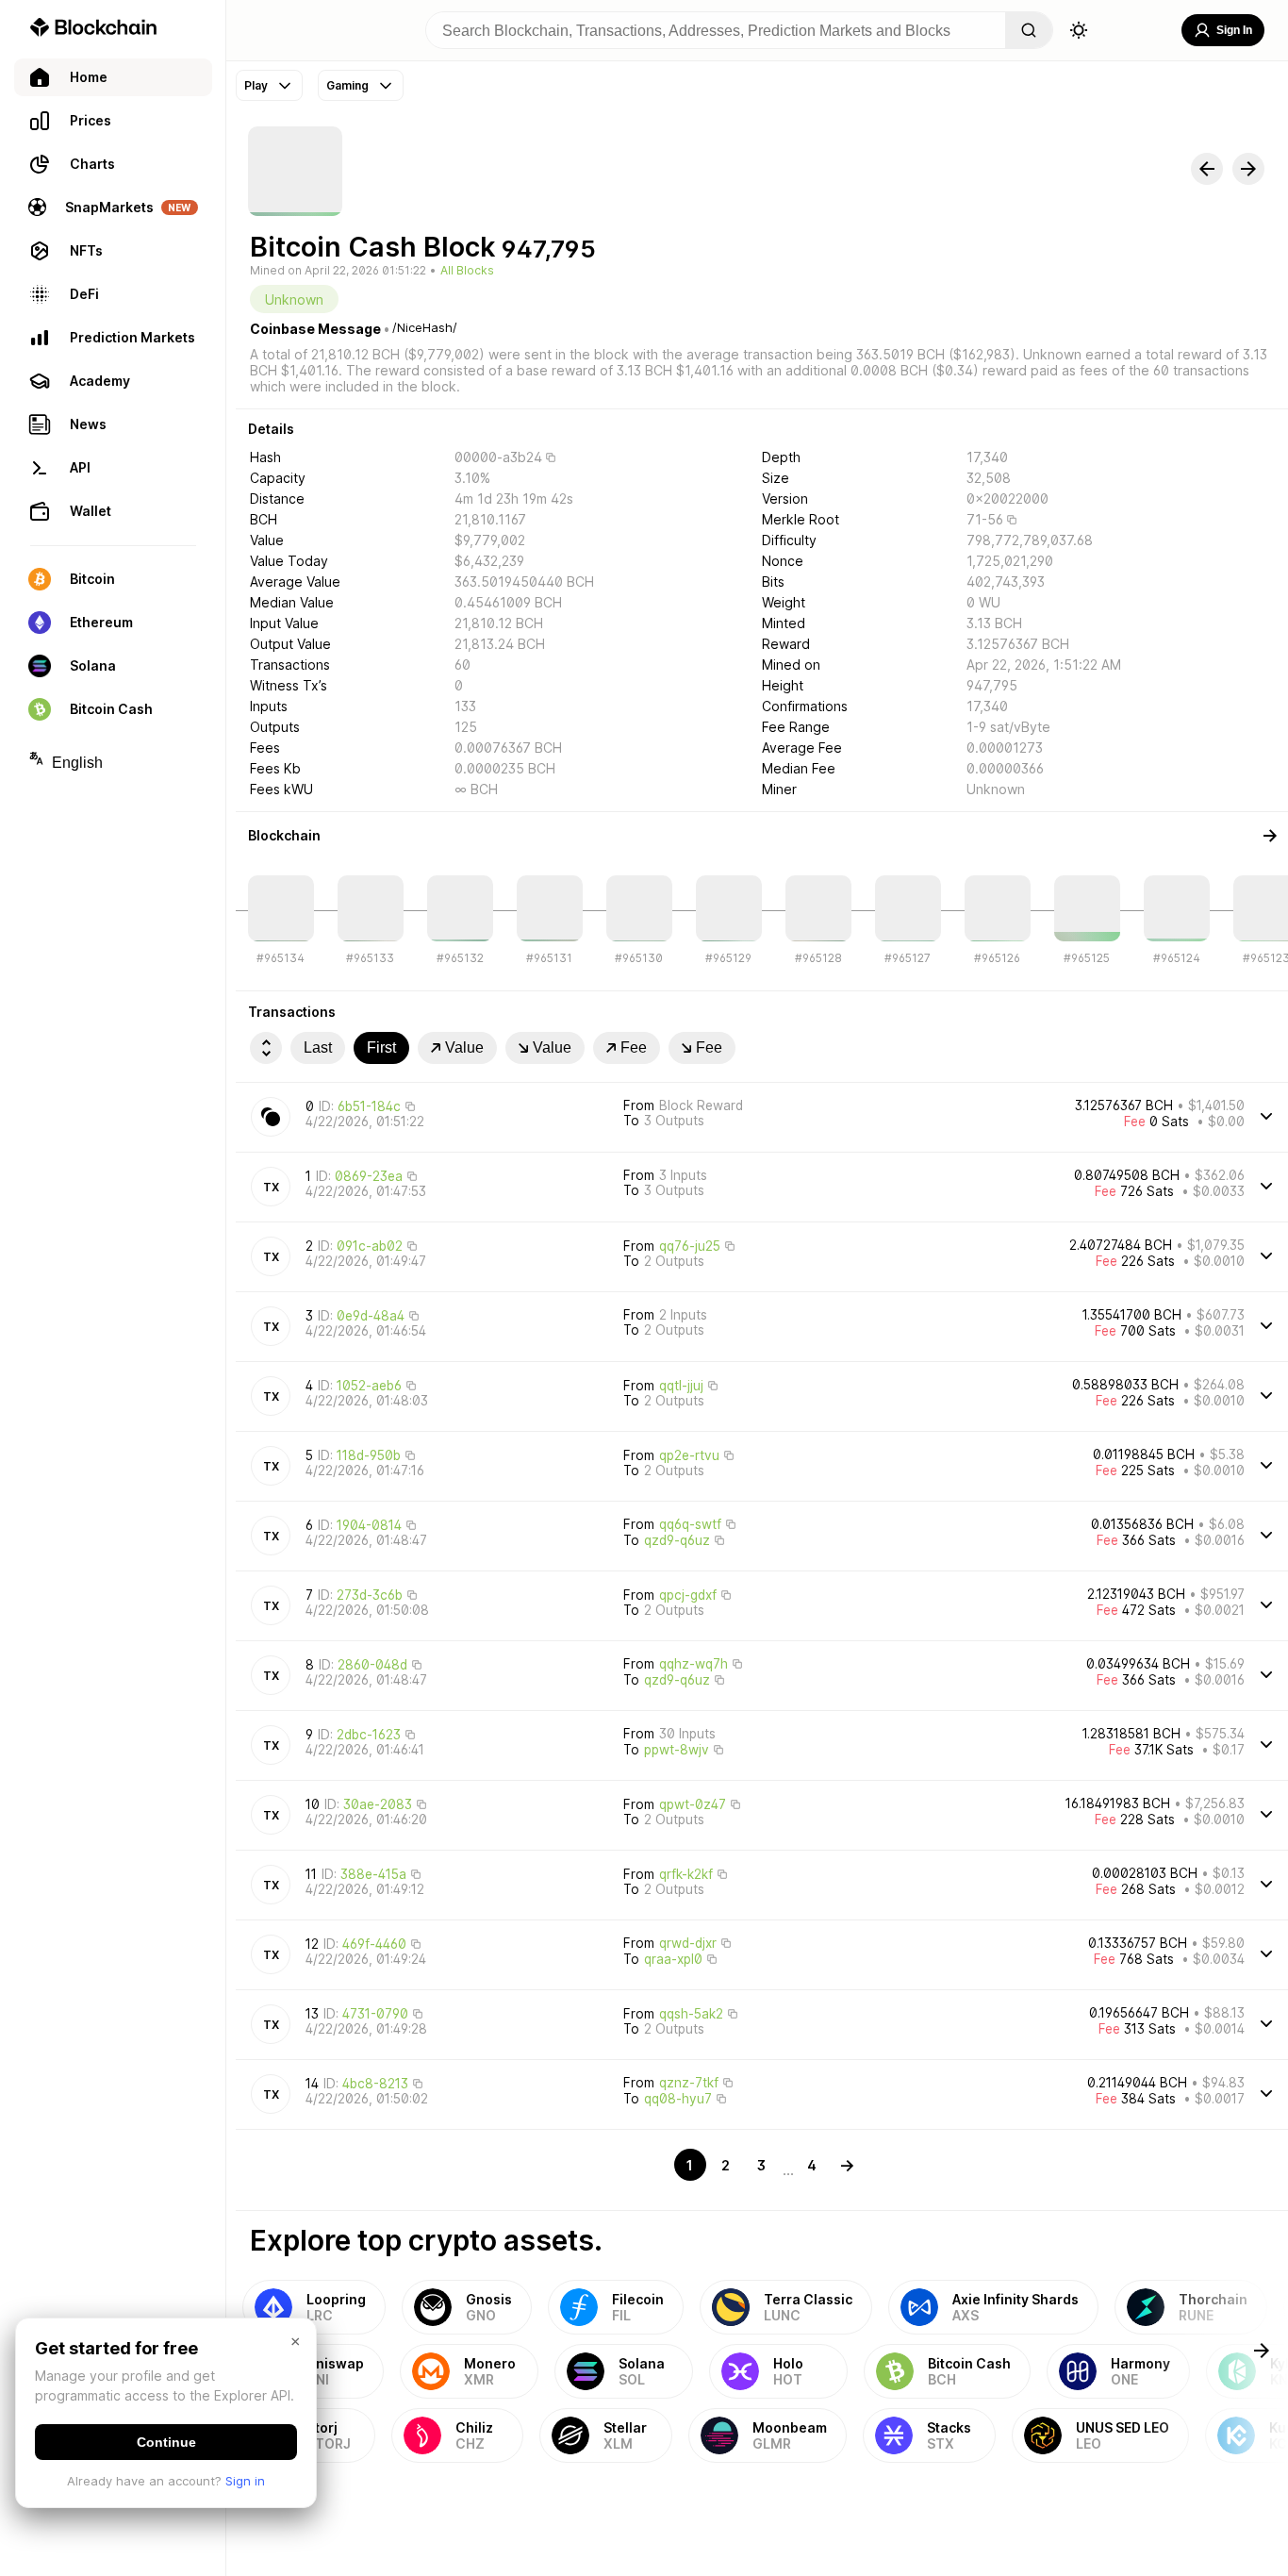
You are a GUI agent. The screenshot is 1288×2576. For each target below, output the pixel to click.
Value (464, 1047)
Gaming (347, 85)
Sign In (1234, 30)
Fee (634, 1047)
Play (256, 85)
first (381, 1047)
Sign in (245, 2481)
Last (318, 1047)
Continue (166, 2442)
